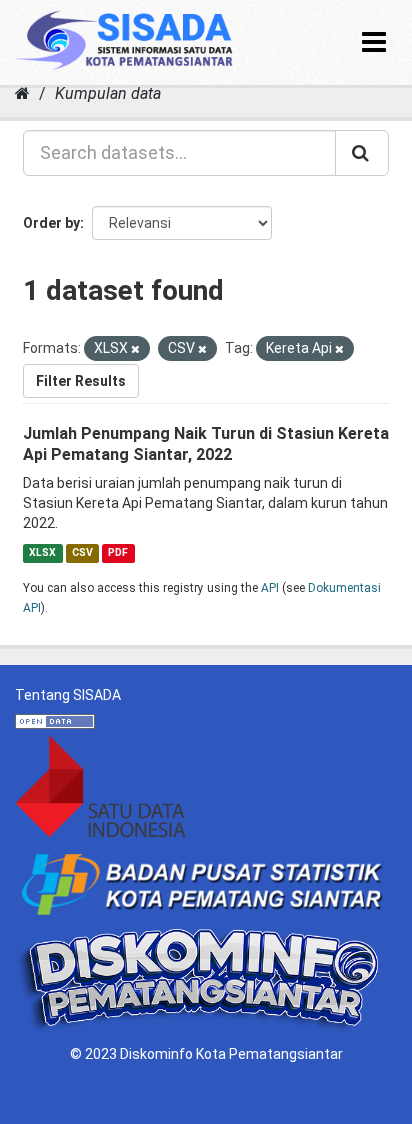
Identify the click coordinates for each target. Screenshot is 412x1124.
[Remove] (135, 349)
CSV (82, 552)
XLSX (42, 552)
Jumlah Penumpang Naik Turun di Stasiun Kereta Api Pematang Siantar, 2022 (206, 444)
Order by (51, 223)
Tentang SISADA (68, 695)
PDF (118, 552)
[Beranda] (22, 93)
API (270, 588)
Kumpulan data (108, 93)
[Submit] (362, 153)
